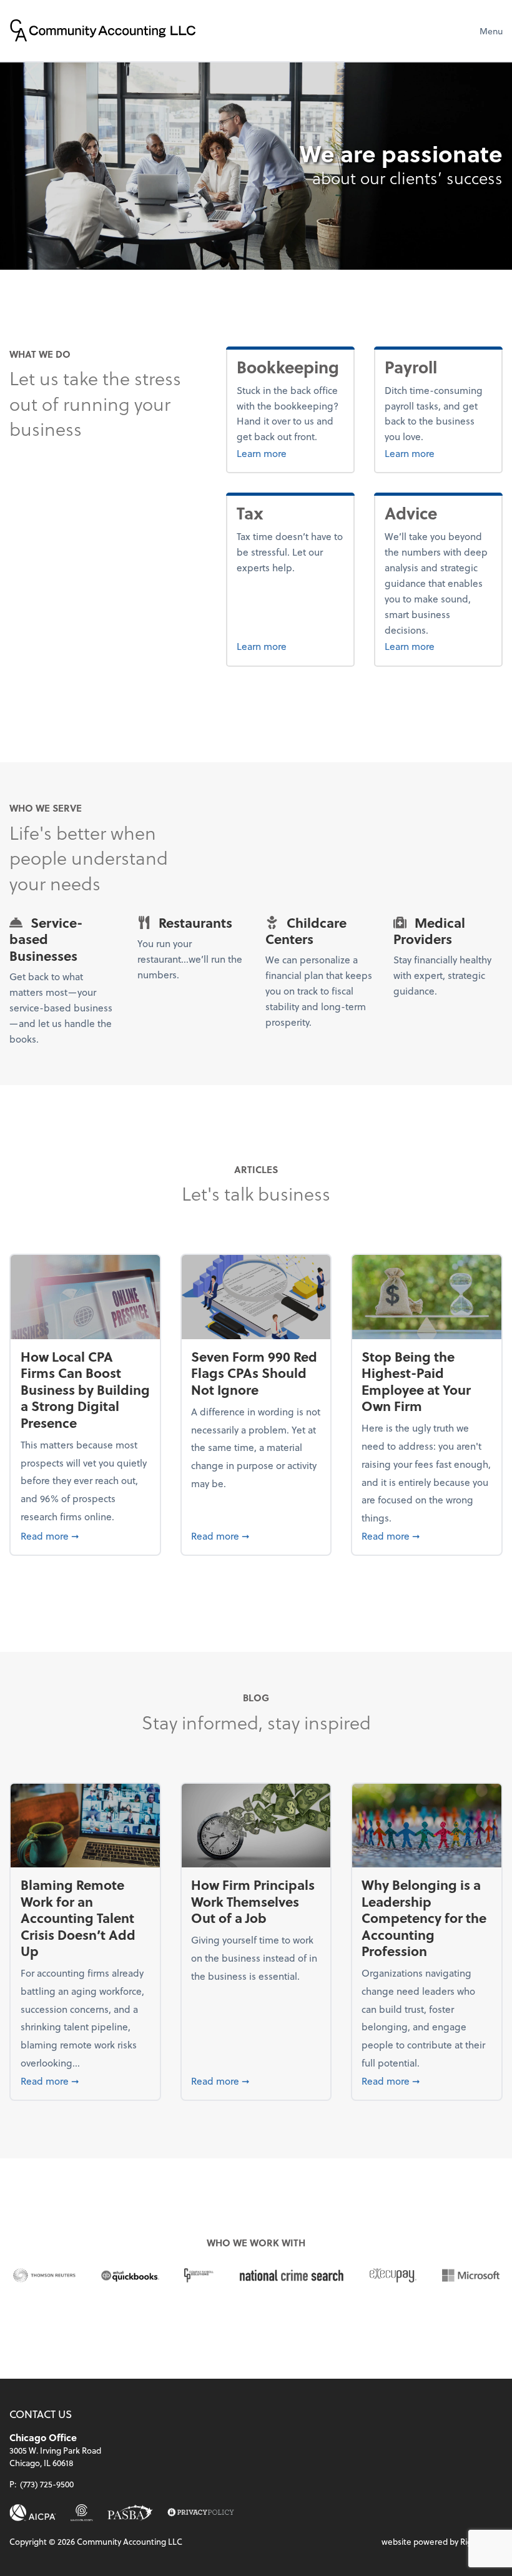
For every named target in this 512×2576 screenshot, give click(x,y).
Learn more (290, 453)
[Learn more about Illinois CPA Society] (82, 2513)
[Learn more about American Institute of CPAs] (33, 2513)
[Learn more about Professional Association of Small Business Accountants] (130, 2513)
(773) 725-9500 (47, 2484)
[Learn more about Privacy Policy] (201, 2513)
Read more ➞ (86, 1535)
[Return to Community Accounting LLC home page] (103, 31)
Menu (491, 31)
